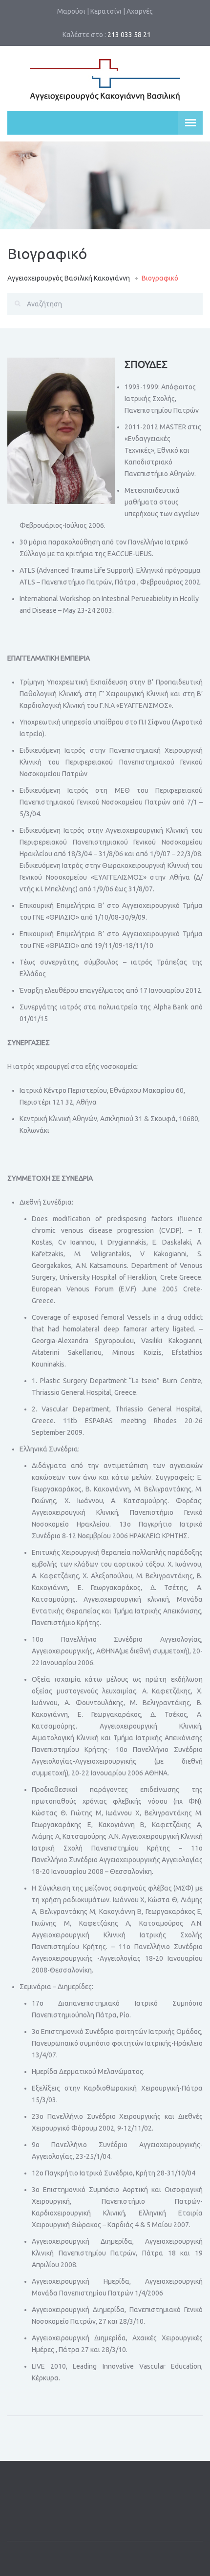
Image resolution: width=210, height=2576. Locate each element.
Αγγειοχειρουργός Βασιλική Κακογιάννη (69, 278)
